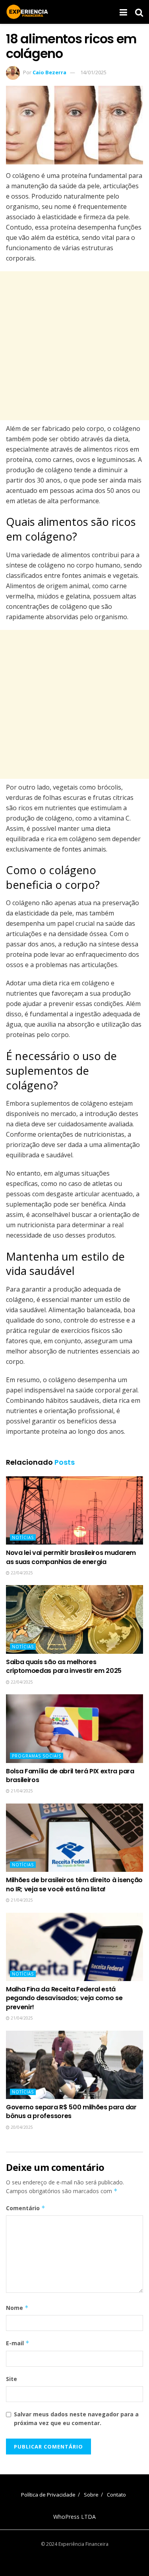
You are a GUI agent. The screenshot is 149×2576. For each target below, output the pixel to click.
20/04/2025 (21, 2127)
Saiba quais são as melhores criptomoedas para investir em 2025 (64, 1666)
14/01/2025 (93, 72)
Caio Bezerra (49, 72)
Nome (17, 2308)
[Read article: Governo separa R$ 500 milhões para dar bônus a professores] (74, 2065)
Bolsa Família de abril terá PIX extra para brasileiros (70, 1776)
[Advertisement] (74, 346)
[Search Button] (139, 12)
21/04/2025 (21, 1791)
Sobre (91, 2495)
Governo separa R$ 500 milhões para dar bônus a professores (71, 2112)
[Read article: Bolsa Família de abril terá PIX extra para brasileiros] (74, 1729)
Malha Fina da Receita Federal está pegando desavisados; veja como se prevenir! (64, 1998)
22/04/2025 (21, 1573)
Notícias (23, 1537)
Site (12, 2379)
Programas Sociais (37, 1756)
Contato (116, 2495)
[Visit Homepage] (27, 12)
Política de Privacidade (48, 2495)
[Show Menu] (123, 12)
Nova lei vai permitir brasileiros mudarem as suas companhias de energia (71, 1557)
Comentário (26, 2208)
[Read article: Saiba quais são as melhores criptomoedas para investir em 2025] (74, 1619)
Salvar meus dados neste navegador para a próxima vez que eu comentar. (76, 2419)
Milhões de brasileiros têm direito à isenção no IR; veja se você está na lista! (74, 1884)
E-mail (18, 2343)
